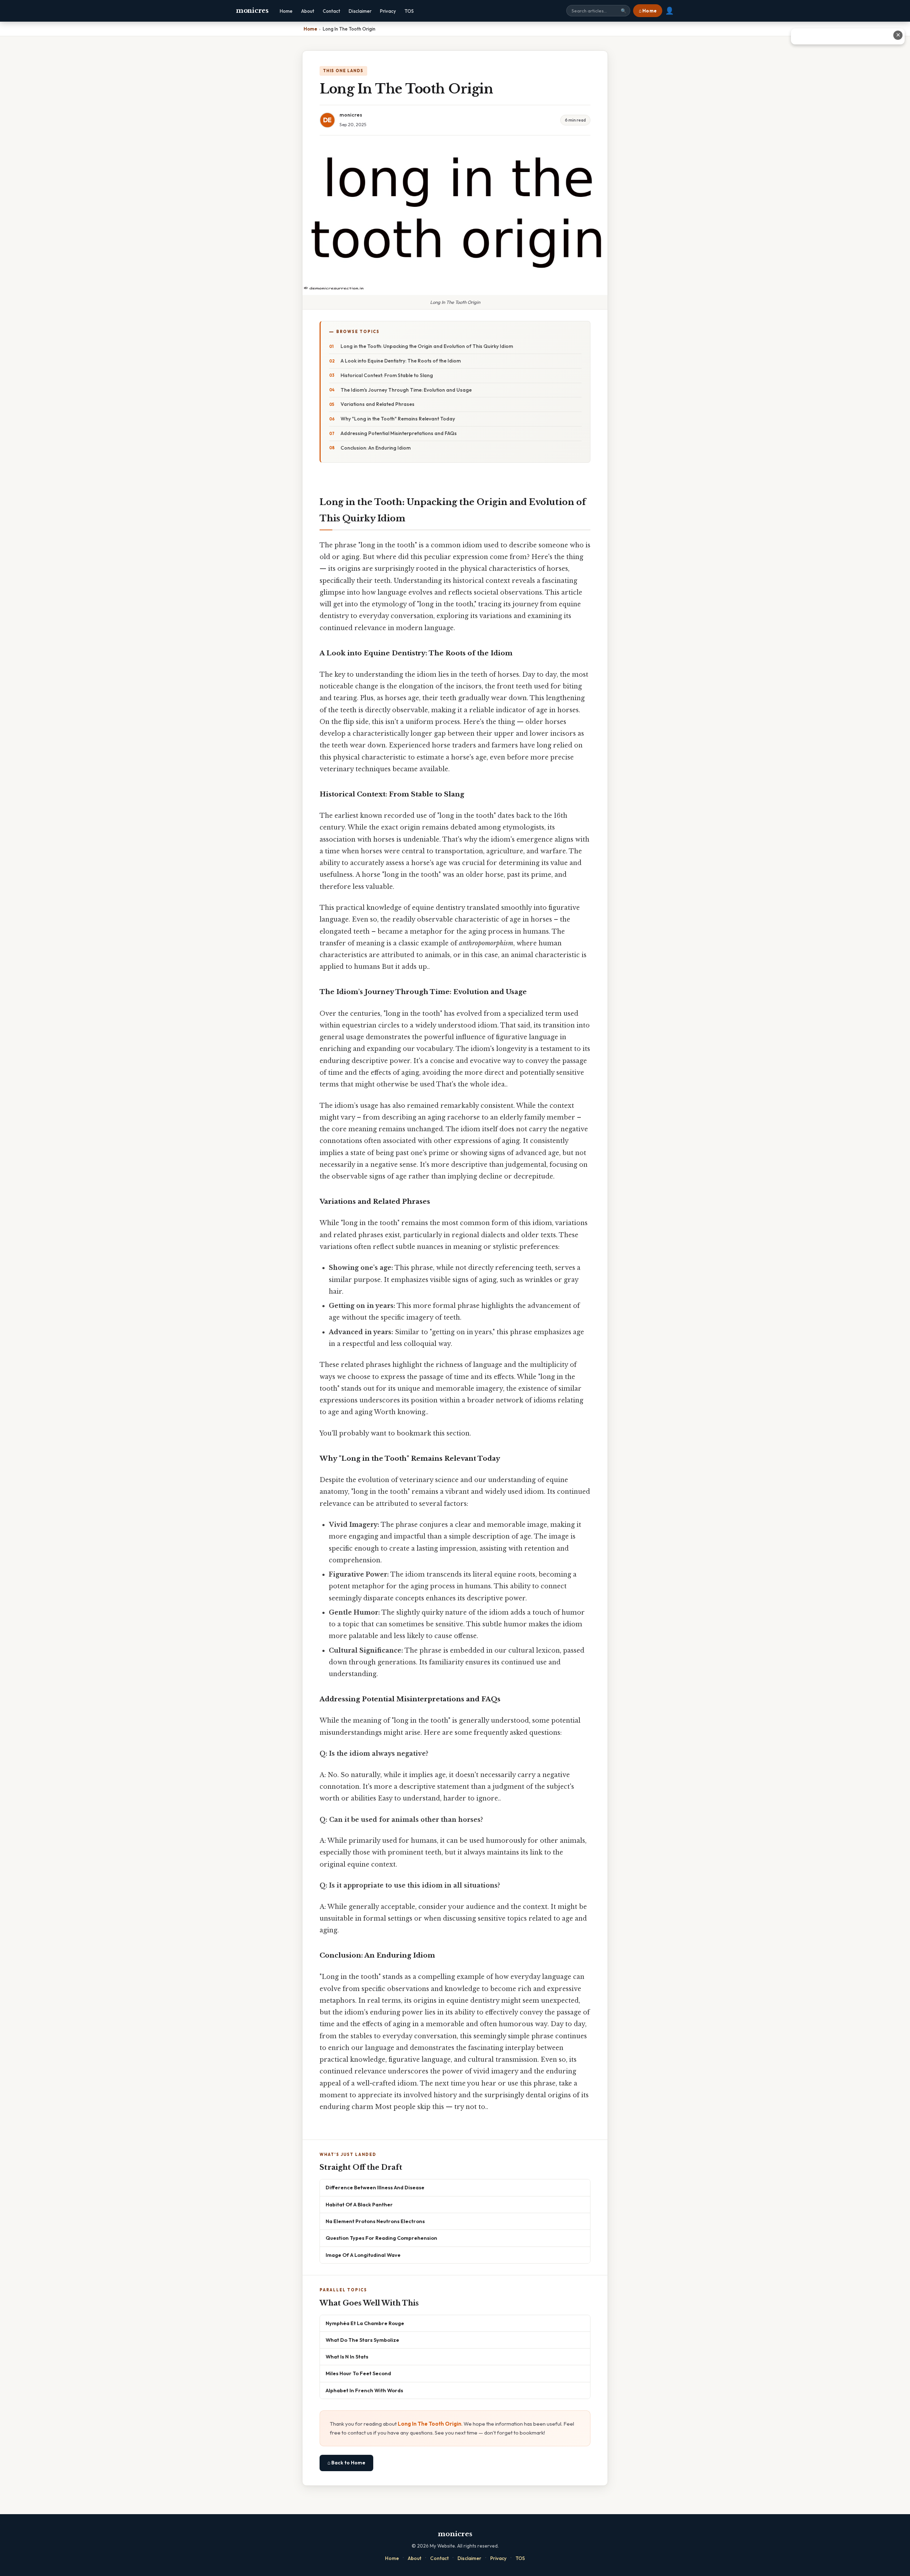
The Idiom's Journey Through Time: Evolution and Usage (406, 390)
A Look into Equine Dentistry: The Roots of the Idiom (401, 361)
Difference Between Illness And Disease (375, 2187)
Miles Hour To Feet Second (358, 2373)
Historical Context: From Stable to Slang (387, 375)
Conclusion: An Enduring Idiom (376, 448)
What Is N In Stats (347, 2357)
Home (286, 11)
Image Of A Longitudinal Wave (363, 2255)
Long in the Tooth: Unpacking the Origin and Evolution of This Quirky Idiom (427, 346)
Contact (331, 11)
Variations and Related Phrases (378, 404)
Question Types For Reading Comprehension (381, 2238)
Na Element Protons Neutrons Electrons (375, 2221)
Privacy (388, 11)
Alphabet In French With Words (364, 2390)
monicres (252, 11)
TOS (409, 11)
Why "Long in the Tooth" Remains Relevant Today (398, 419)
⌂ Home (648, 11)
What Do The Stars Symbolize (362, 2340)
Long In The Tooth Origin (430, 2424)
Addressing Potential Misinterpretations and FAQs (399, 433)
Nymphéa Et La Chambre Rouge (365, 2323)
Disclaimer (360, 11)
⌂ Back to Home (346, 2463)
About (308, 11)
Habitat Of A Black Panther (359, 2204)
